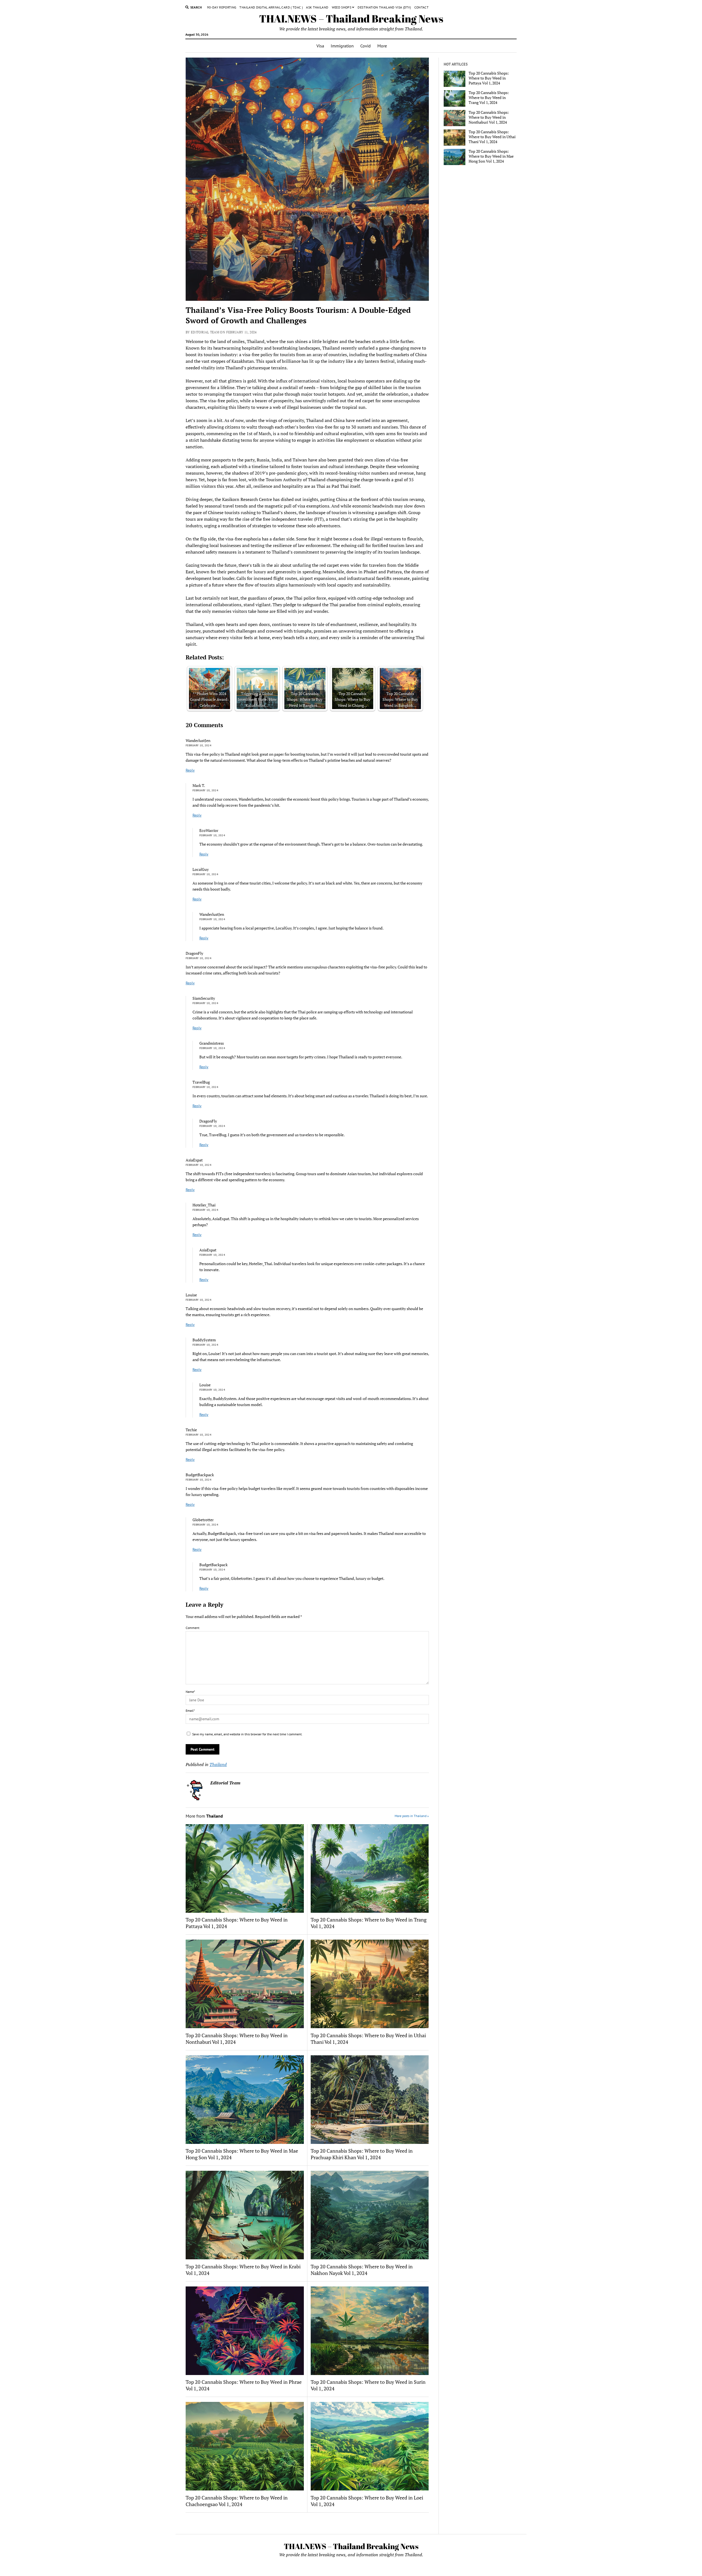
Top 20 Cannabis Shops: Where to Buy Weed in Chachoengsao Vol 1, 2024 (237, 2501)
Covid (366, 46)
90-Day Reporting (222, 7)
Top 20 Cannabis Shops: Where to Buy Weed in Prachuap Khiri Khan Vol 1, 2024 (362, 2154)
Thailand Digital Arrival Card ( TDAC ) (271, 7)
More (382, 46)
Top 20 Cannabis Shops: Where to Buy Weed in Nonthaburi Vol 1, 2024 (237, 2039)
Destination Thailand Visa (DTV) (384, 7)
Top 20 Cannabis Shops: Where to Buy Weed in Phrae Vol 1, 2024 (244, 2385)
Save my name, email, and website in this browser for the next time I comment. (247, 1734)
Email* (190, 1711)
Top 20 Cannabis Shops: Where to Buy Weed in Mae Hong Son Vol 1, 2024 (242, 2154)
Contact (422, 7)
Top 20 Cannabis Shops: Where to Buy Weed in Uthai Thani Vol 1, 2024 (368, 2039)
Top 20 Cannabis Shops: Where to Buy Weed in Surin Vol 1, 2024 (368, 2385)
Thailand (218, 1764)
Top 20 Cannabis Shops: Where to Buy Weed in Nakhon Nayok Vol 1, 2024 (362, 2270)
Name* (190, 1692)
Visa (320, 46)
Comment (193, 1628)
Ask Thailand (317, 7)
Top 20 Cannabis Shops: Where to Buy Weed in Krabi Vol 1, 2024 (243, 2270)
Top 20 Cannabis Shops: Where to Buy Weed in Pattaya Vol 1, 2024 (237, 1923)
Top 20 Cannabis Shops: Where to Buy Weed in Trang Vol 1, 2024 (369, 1923)
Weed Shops (342, 7)
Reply (190, 770)
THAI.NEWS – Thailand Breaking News (351, 19)
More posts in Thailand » (412, 1816)
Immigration (342, 46)
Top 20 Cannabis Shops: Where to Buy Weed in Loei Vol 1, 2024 (367, 2501)
